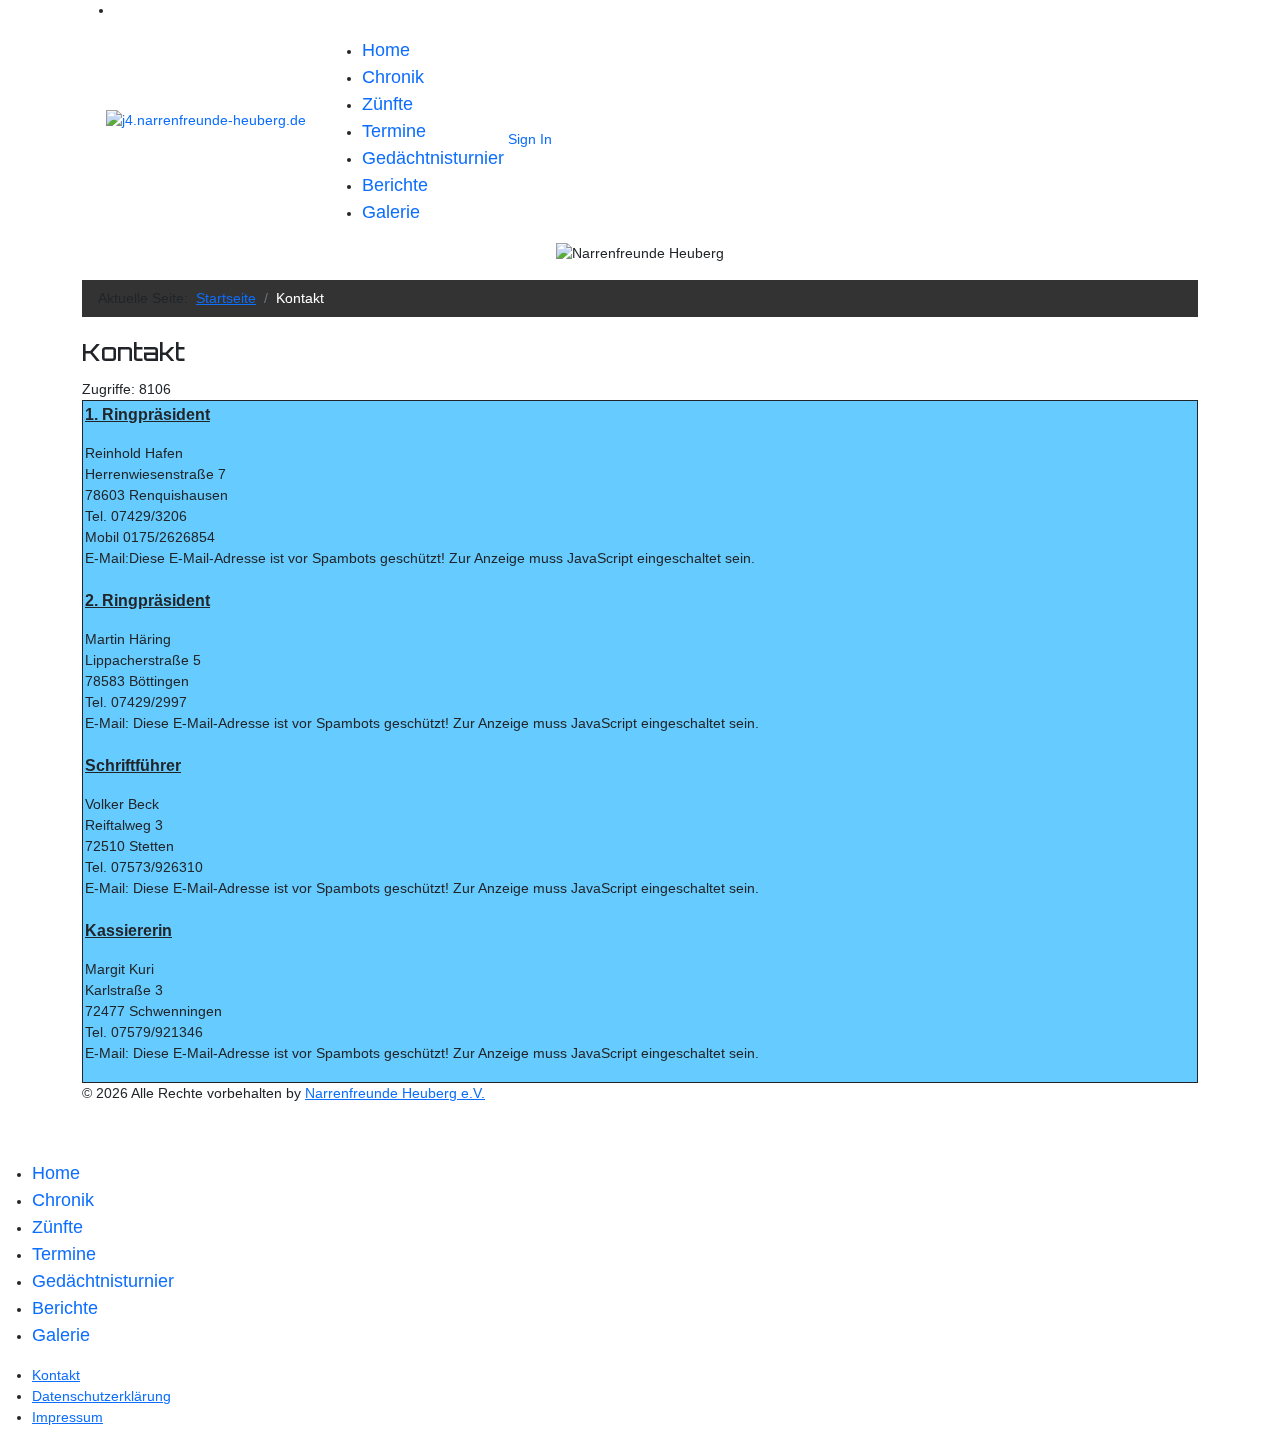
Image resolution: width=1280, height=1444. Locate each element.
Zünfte (387, 104)
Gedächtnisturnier (433, 158)
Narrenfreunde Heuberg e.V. (395, 1093)
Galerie (391, 212)
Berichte (395, 185)
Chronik (393, 77)
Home (386, 50)
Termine (394, 131)
